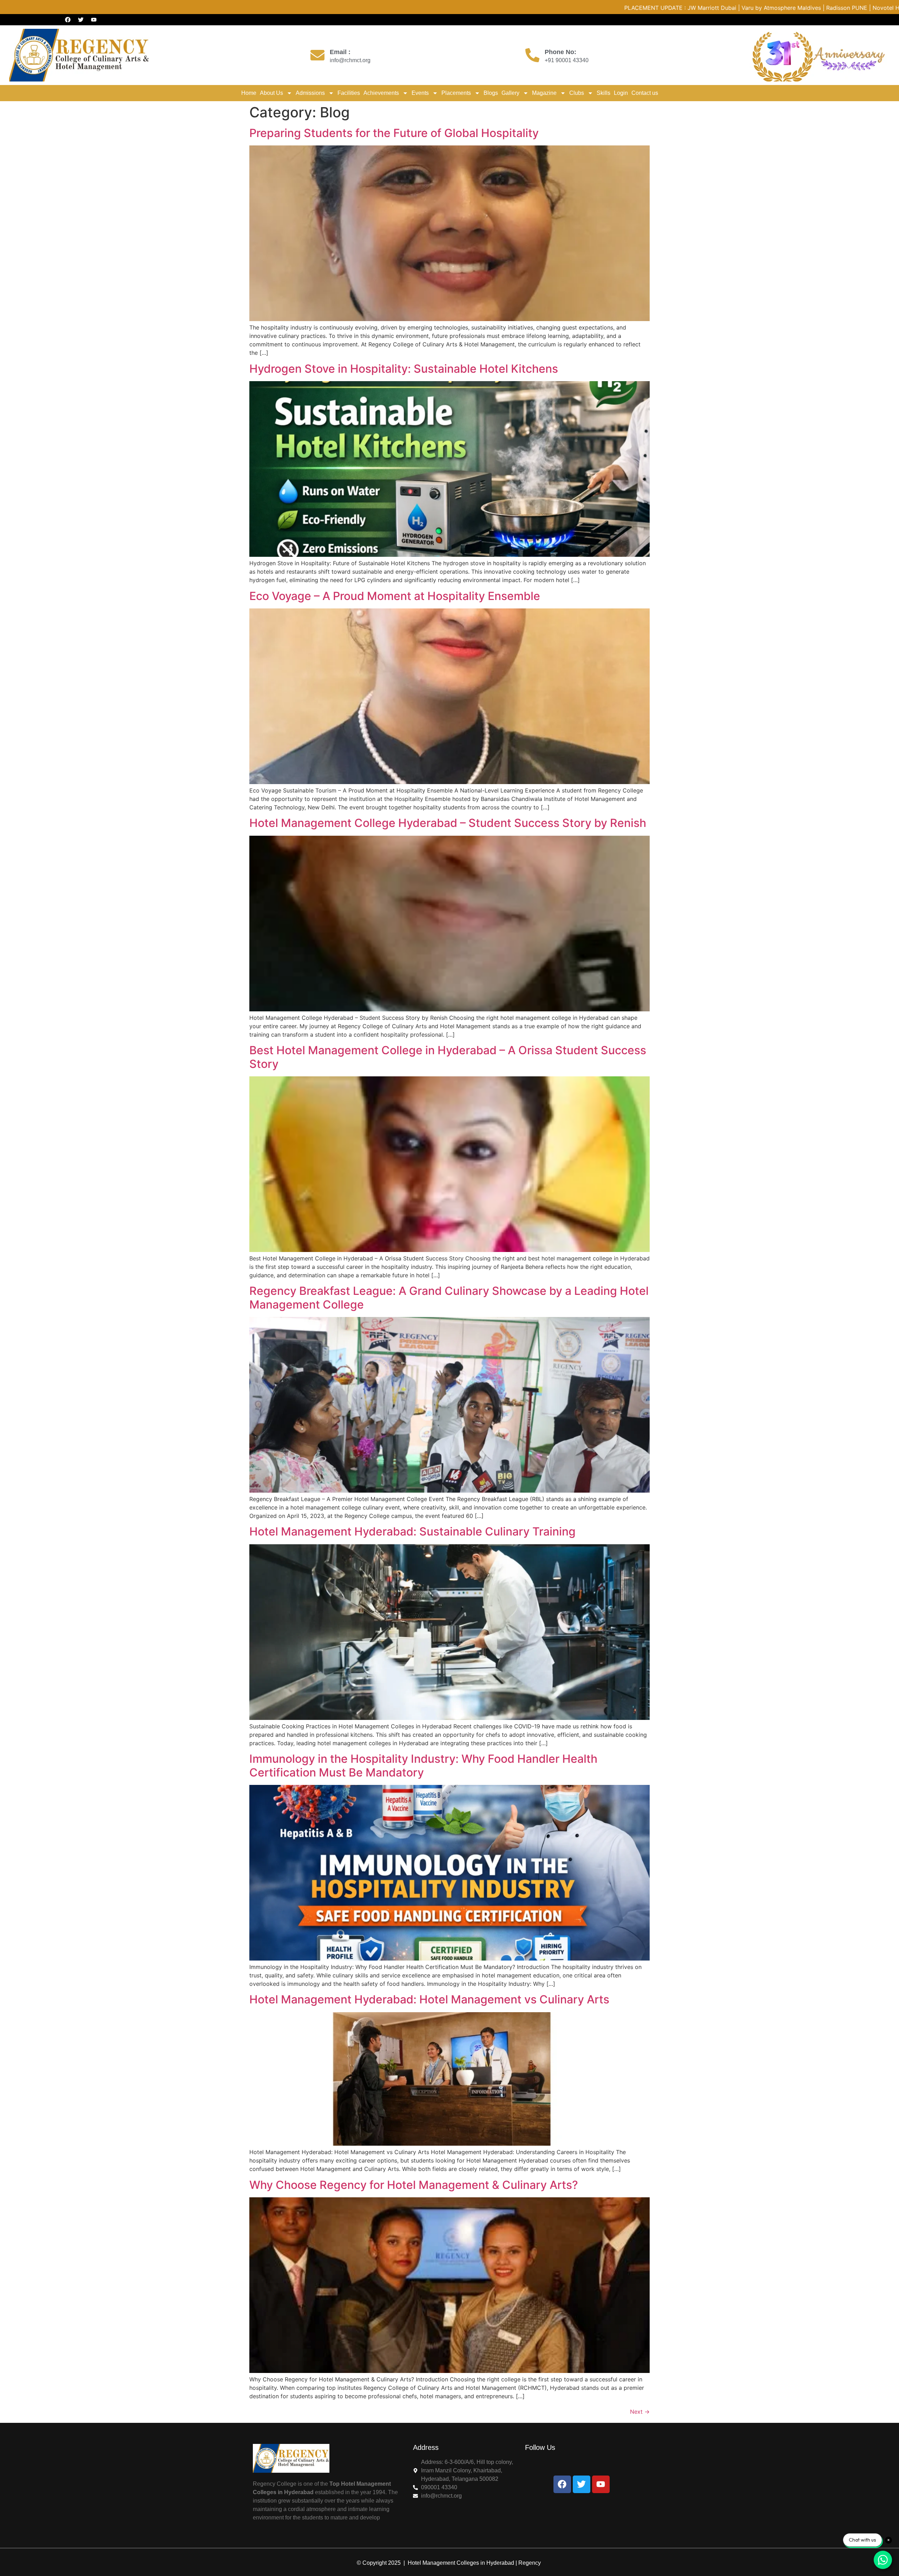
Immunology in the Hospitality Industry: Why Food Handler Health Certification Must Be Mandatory (423, 1765)
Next (640, 2412)
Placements (456, 93)
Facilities (349, 93)
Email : (340, 52)
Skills (603, 93)
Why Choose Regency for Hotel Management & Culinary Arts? (414, 2185)
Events (420, 93)
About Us (271, 93)
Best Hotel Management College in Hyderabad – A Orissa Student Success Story (448, 1057)
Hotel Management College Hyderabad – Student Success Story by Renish (448, 823)
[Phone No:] (532, 55)
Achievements (381, 93)
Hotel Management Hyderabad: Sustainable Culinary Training (412, 1531)
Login (621, 93)
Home (249, 93)
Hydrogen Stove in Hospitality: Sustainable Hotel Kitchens (404, 369)
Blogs (491, 93)
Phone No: (560, 52)
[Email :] (317, 55)
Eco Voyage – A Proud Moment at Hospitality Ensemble (395, 596)
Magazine (544, 93)
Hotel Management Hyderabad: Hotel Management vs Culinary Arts (429, 1999)
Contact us (645, 93)
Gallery (510, 93)
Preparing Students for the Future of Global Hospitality (394, 133)
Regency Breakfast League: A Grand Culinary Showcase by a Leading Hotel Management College (449, 1297)
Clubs (577, 93)
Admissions (310, 93)
